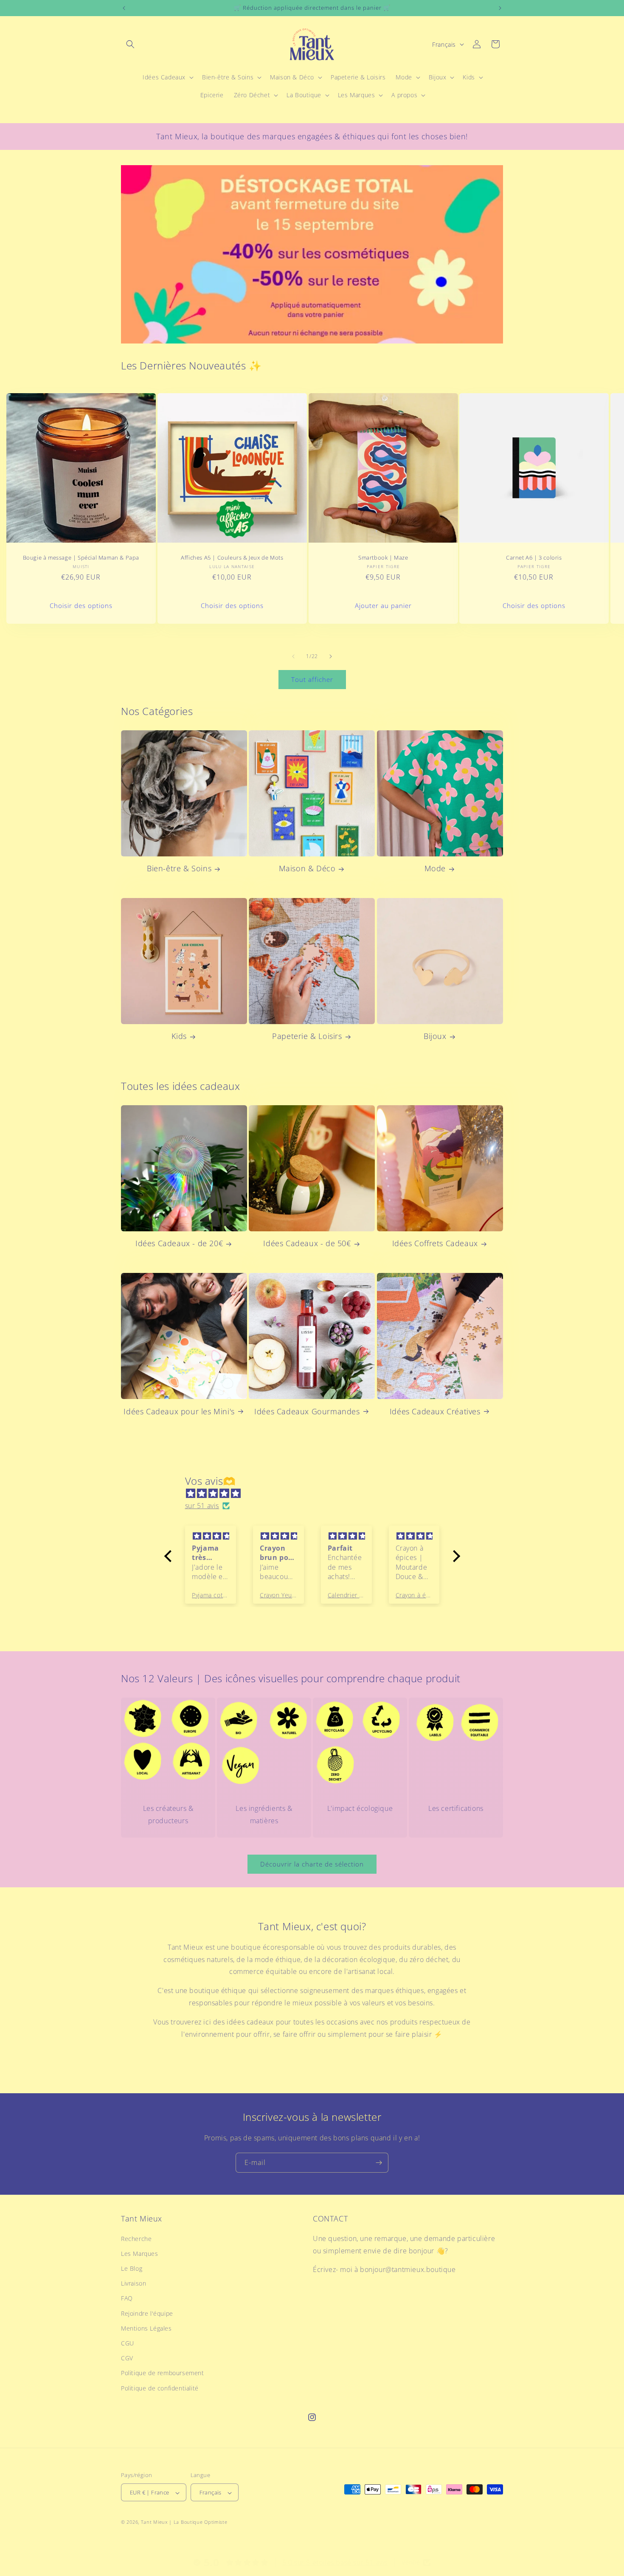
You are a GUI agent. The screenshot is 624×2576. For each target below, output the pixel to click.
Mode (435, 869)
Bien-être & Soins (179, 869)
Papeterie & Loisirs (307, 1036)
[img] (316, 1494)
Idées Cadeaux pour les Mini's (179, 1411)
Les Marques (140, 2253)
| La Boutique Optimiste (198, 2522)
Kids (179, 1036)
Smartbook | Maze (383, 558)
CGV (127, 2358)
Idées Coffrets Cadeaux (435, 1243)
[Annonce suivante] (500, 8)
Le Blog (132, 2268)
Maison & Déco (307, 869)
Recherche (136, 2238)
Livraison (134, 2283)
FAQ (127, 2298)
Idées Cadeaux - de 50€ (307, 1243)
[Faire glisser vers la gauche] (293, 656)
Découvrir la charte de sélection (312, 1864)
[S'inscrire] (379, 2163)
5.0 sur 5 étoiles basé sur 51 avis (335, 2562)
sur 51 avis (202, 1506)
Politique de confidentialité (160, 2388)
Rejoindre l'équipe (147, 2313)
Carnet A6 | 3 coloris (534, 558)
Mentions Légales (146, 2328)
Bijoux (435, 1036)
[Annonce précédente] (124, 8)
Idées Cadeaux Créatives (435, 1411)
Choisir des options (81, 606)
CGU (128, 2343)
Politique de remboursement (163, 2373)
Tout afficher (312, 680)
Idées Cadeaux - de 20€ (179, 1243)
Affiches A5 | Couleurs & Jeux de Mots (232, 558)
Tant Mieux (154, 2522)
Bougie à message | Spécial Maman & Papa (81, 558)
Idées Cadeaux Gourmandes (307, 1411)
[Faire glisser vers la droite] (331, 656)
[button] (130, 44)
